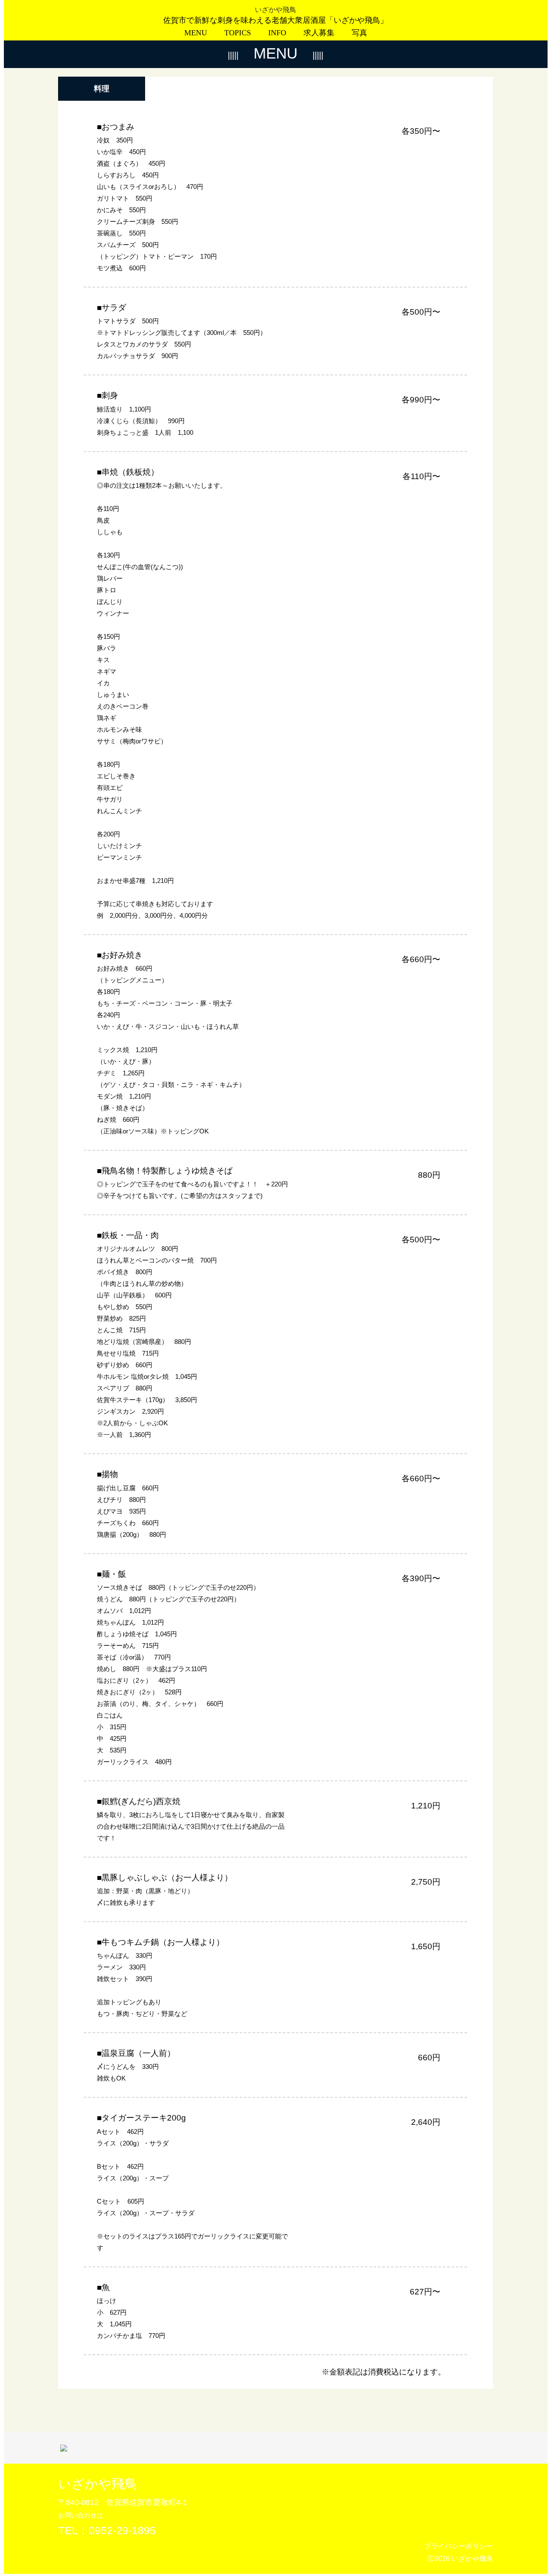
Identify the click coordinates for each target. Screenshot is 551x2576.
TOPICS (238, 33)
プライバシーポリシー (458, 2546)
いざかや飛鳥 (275, 10)
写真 (359, 33)
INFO (277, 33)
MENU (196, 33)
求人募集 (319, 33)
